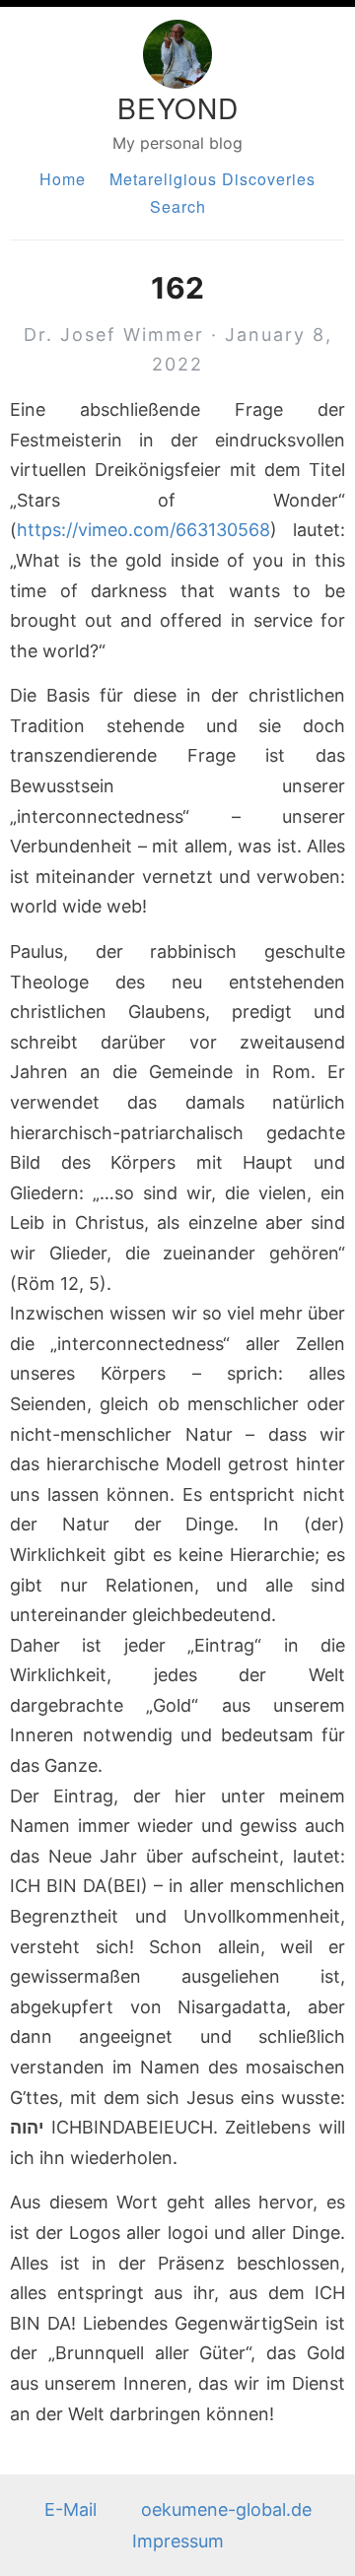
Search (178, 206)
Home (63, 179)
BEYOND (178, 107)
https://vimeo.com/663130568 (143, 530)
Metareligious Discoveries (213, 179)
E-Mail (71, 2509)
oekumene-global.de (226, 2509)
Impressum (178, 2541)
